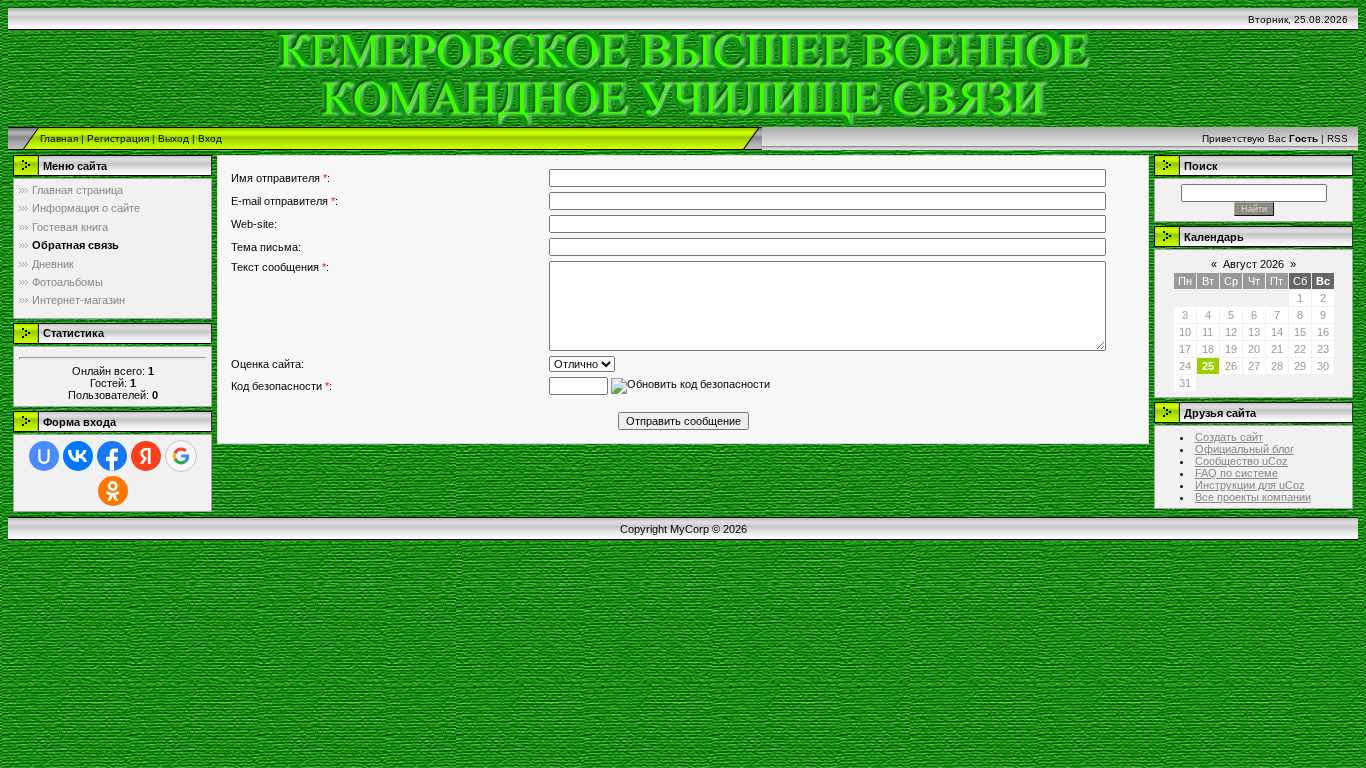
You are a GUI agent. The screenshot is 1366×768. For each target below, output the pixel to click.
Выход (173, 138)
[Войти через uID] (44, 456)
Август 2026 (1253, 264)
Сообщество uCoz (1241, 461)
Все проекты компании (1253, 497)
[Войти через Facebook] (112, 456)
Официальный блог (1244, 449)
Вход (210, 138)
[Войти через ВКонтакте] (78, 456)
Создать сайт (1229, 437)
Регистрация (118, 138)
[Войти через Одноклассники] (113, 491)
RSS (1337, 138)
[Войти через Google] (181, 456)
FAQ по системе (1236, 473)
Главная (59, 138)
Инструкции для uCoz (1250, 485)
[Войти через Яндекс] (146, 456)
